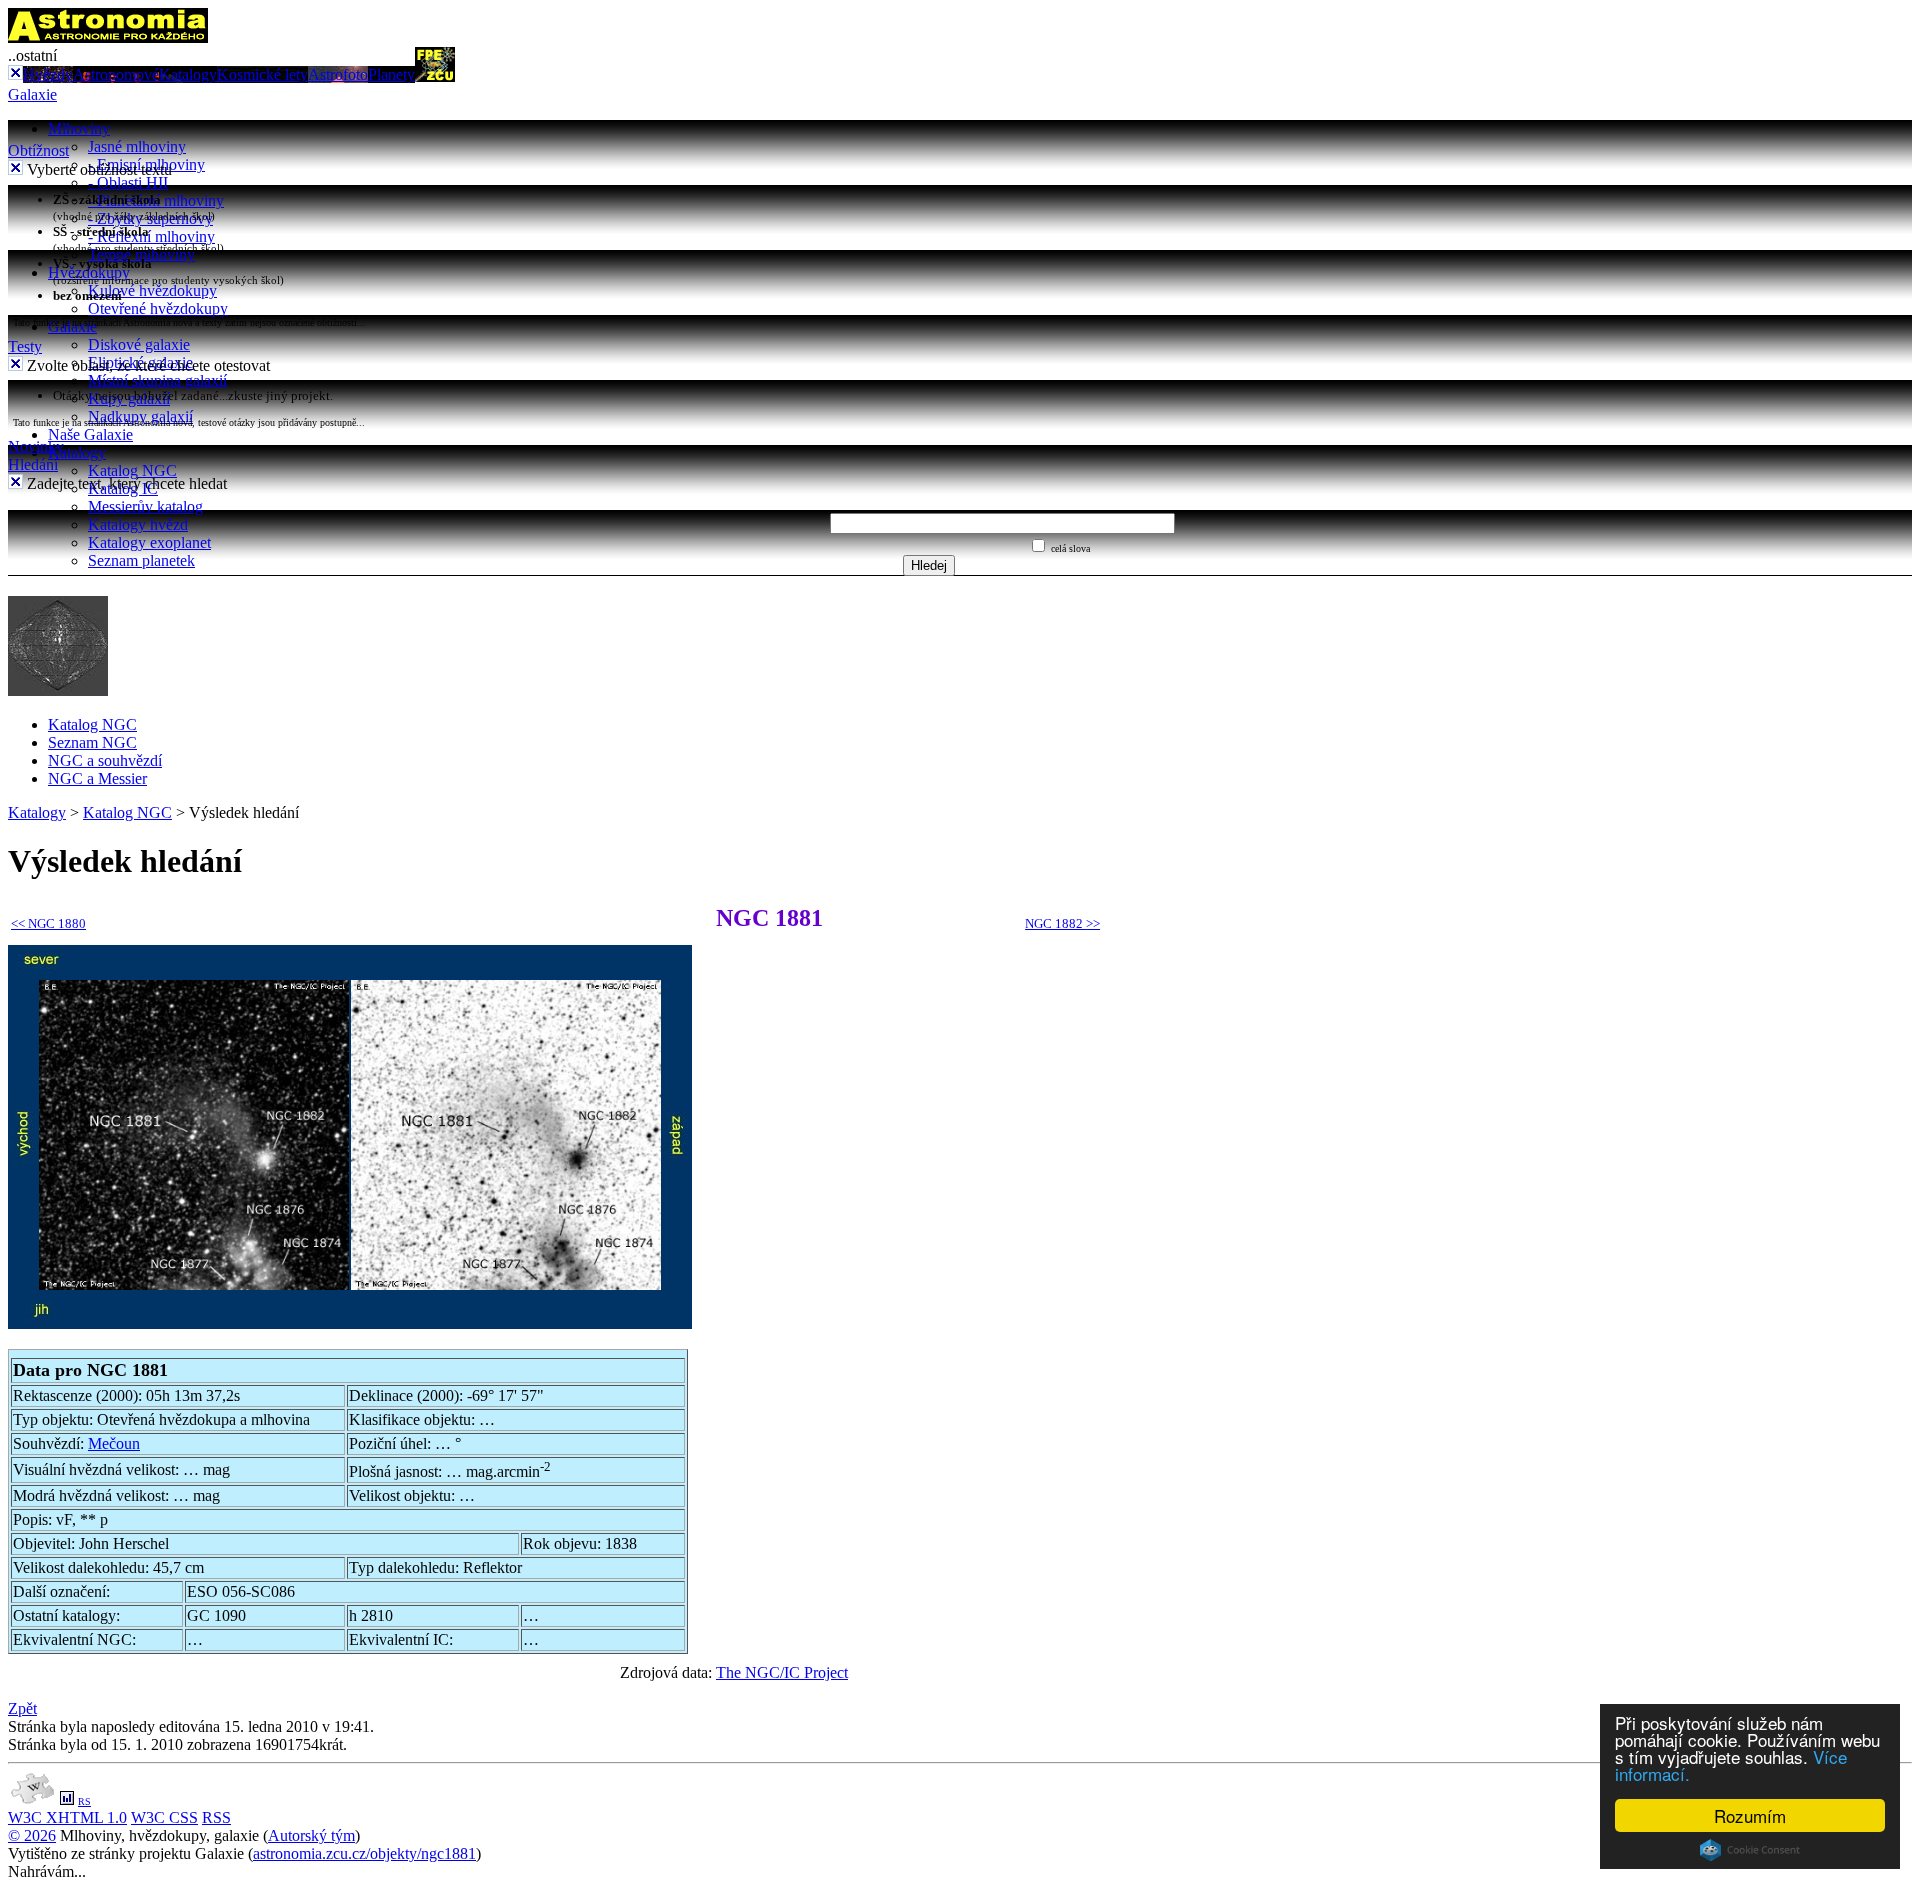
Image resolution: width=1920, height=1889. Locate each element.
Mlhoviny (79, 128)
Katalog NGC (132, 470)
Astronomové (116, 74)
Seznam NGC (92, 742)
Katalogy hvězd (138, 524)
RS (84, 1801)
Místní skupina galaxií (157, 380)
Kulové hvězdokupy (152, 290)
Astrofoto (338, 74)
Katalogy (188, 74)
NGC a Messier (97, 778)
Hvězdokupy (89, 272)
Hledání (33, 464)
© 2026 (32, 1835)
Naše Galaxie (90, 434)
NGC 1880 (48, 923)
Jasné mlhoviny (137, 146)
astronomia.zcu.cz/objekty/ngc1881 (364, 1853)
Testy (25, 346)
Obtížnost (38, 150)
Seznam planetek (141, 560)
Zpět (22, 1708)
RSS (216, 1817)
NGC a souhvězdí (105, 760)
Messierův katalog (145, 506)
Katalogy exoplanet (149, 542)
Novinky (36, 446)
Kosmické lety (262, 74)
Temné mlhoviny (141, 254)
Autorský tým (311, 1835)
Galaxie (32, 94)
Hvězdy (48, 74)
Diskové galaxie (139, 344)
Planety (391, 74)
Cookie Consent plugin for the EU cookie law (1750, 1850)
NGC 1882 (1062, 923)
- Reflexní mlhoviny (151, 236)
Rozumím (1750, 1815)
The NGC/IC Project (782, 1672)
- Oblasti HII (128, 182)
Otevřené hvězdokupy (158, 308)
